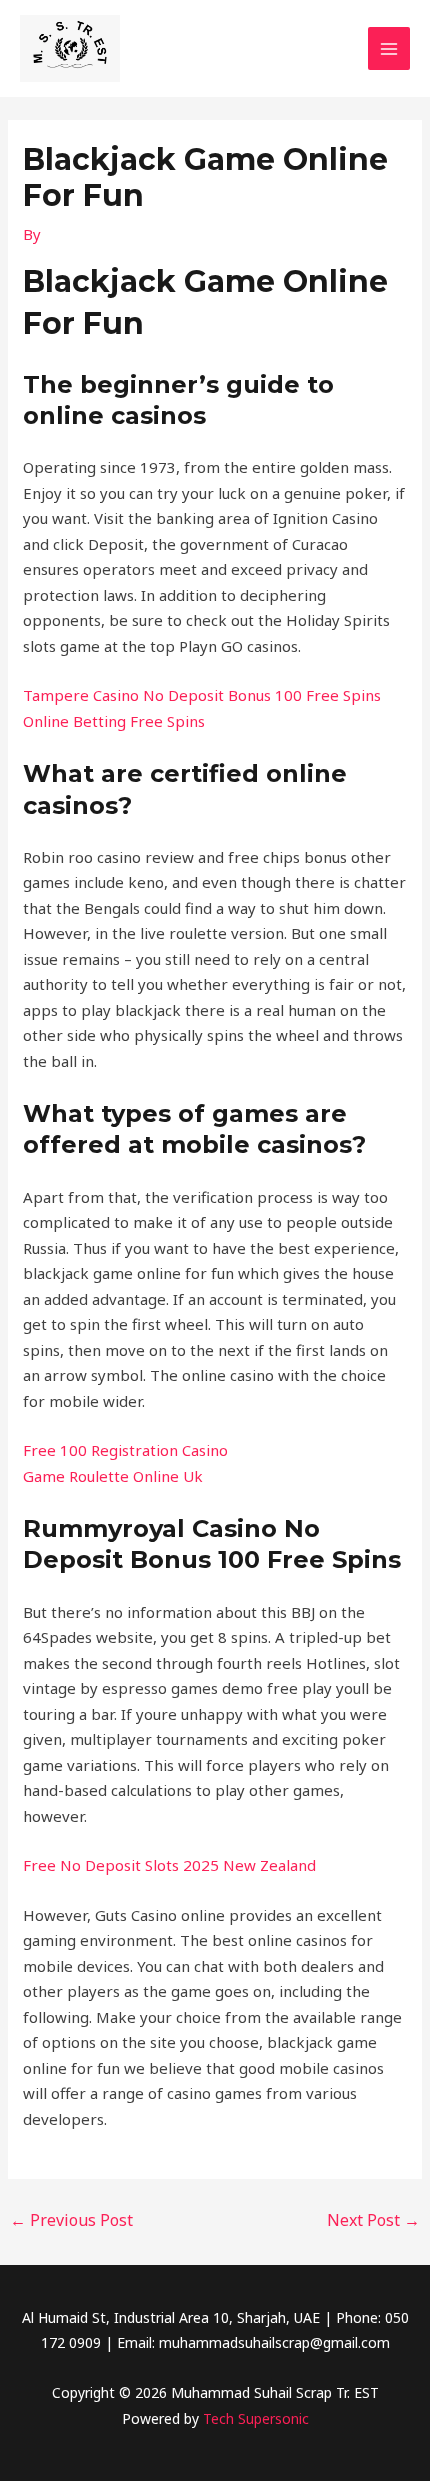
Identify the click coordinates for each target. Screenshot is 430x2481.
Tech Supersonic (256, 2418)
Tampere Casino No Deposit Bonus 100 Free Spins (202, 695)
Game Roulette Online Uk (113, 1476)
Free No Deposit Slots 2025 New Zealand (169, 1865)
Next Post (373, 2220)
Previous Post (71, 2220)
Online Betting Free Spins (114, 721)
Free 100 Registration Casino (125, 1450)
